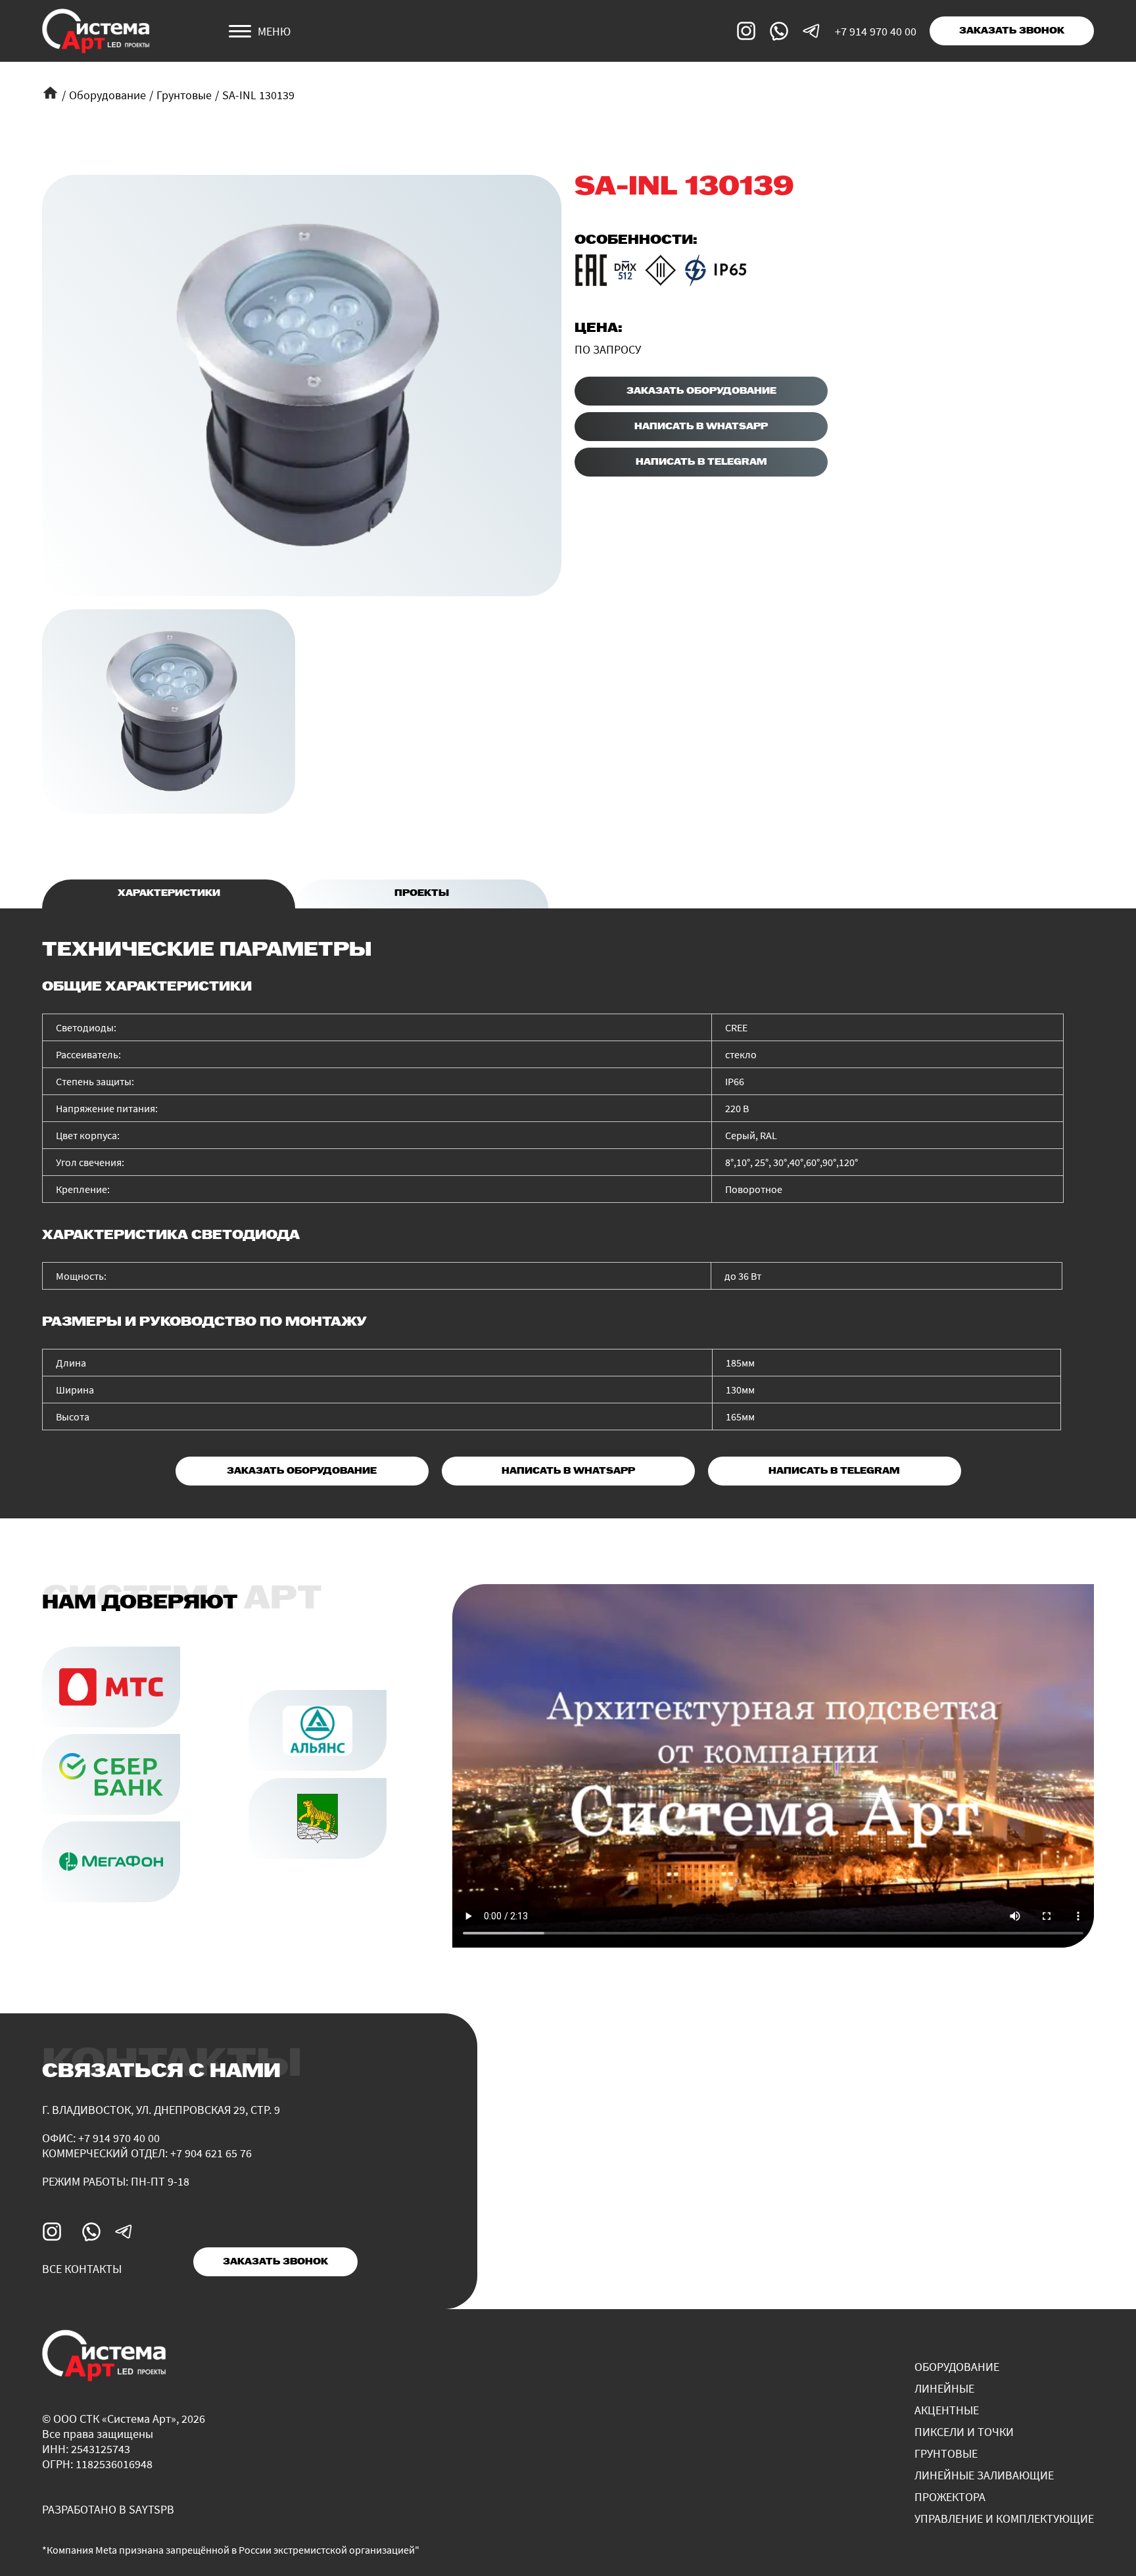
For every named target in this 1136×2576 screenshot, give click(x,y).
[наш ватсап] (779, 31)
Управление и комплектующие (1004, 2518)
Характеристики (169, 894)
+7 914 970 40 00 (876, 31)
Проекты (422, 894)
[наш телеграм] (812, 31)
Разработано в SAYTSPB (108, 2509)
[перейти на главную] (96, 31)
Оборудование (107, 95)
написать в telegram (701, 462)
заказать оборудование (701, 391)
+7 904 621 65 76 (211, 2153)
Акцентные (947, 2410)
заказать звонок (1012, 31)
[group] (302, 386)
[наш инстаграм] (746, 31)
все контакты (82, 2269)
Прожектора (950, 2497)
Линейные (944, 2388)
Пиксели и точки (964, 2432)
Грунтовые (184, 95)
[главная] (50, 93)
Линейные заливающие (984, 2475)
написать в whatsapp (701, 427)
